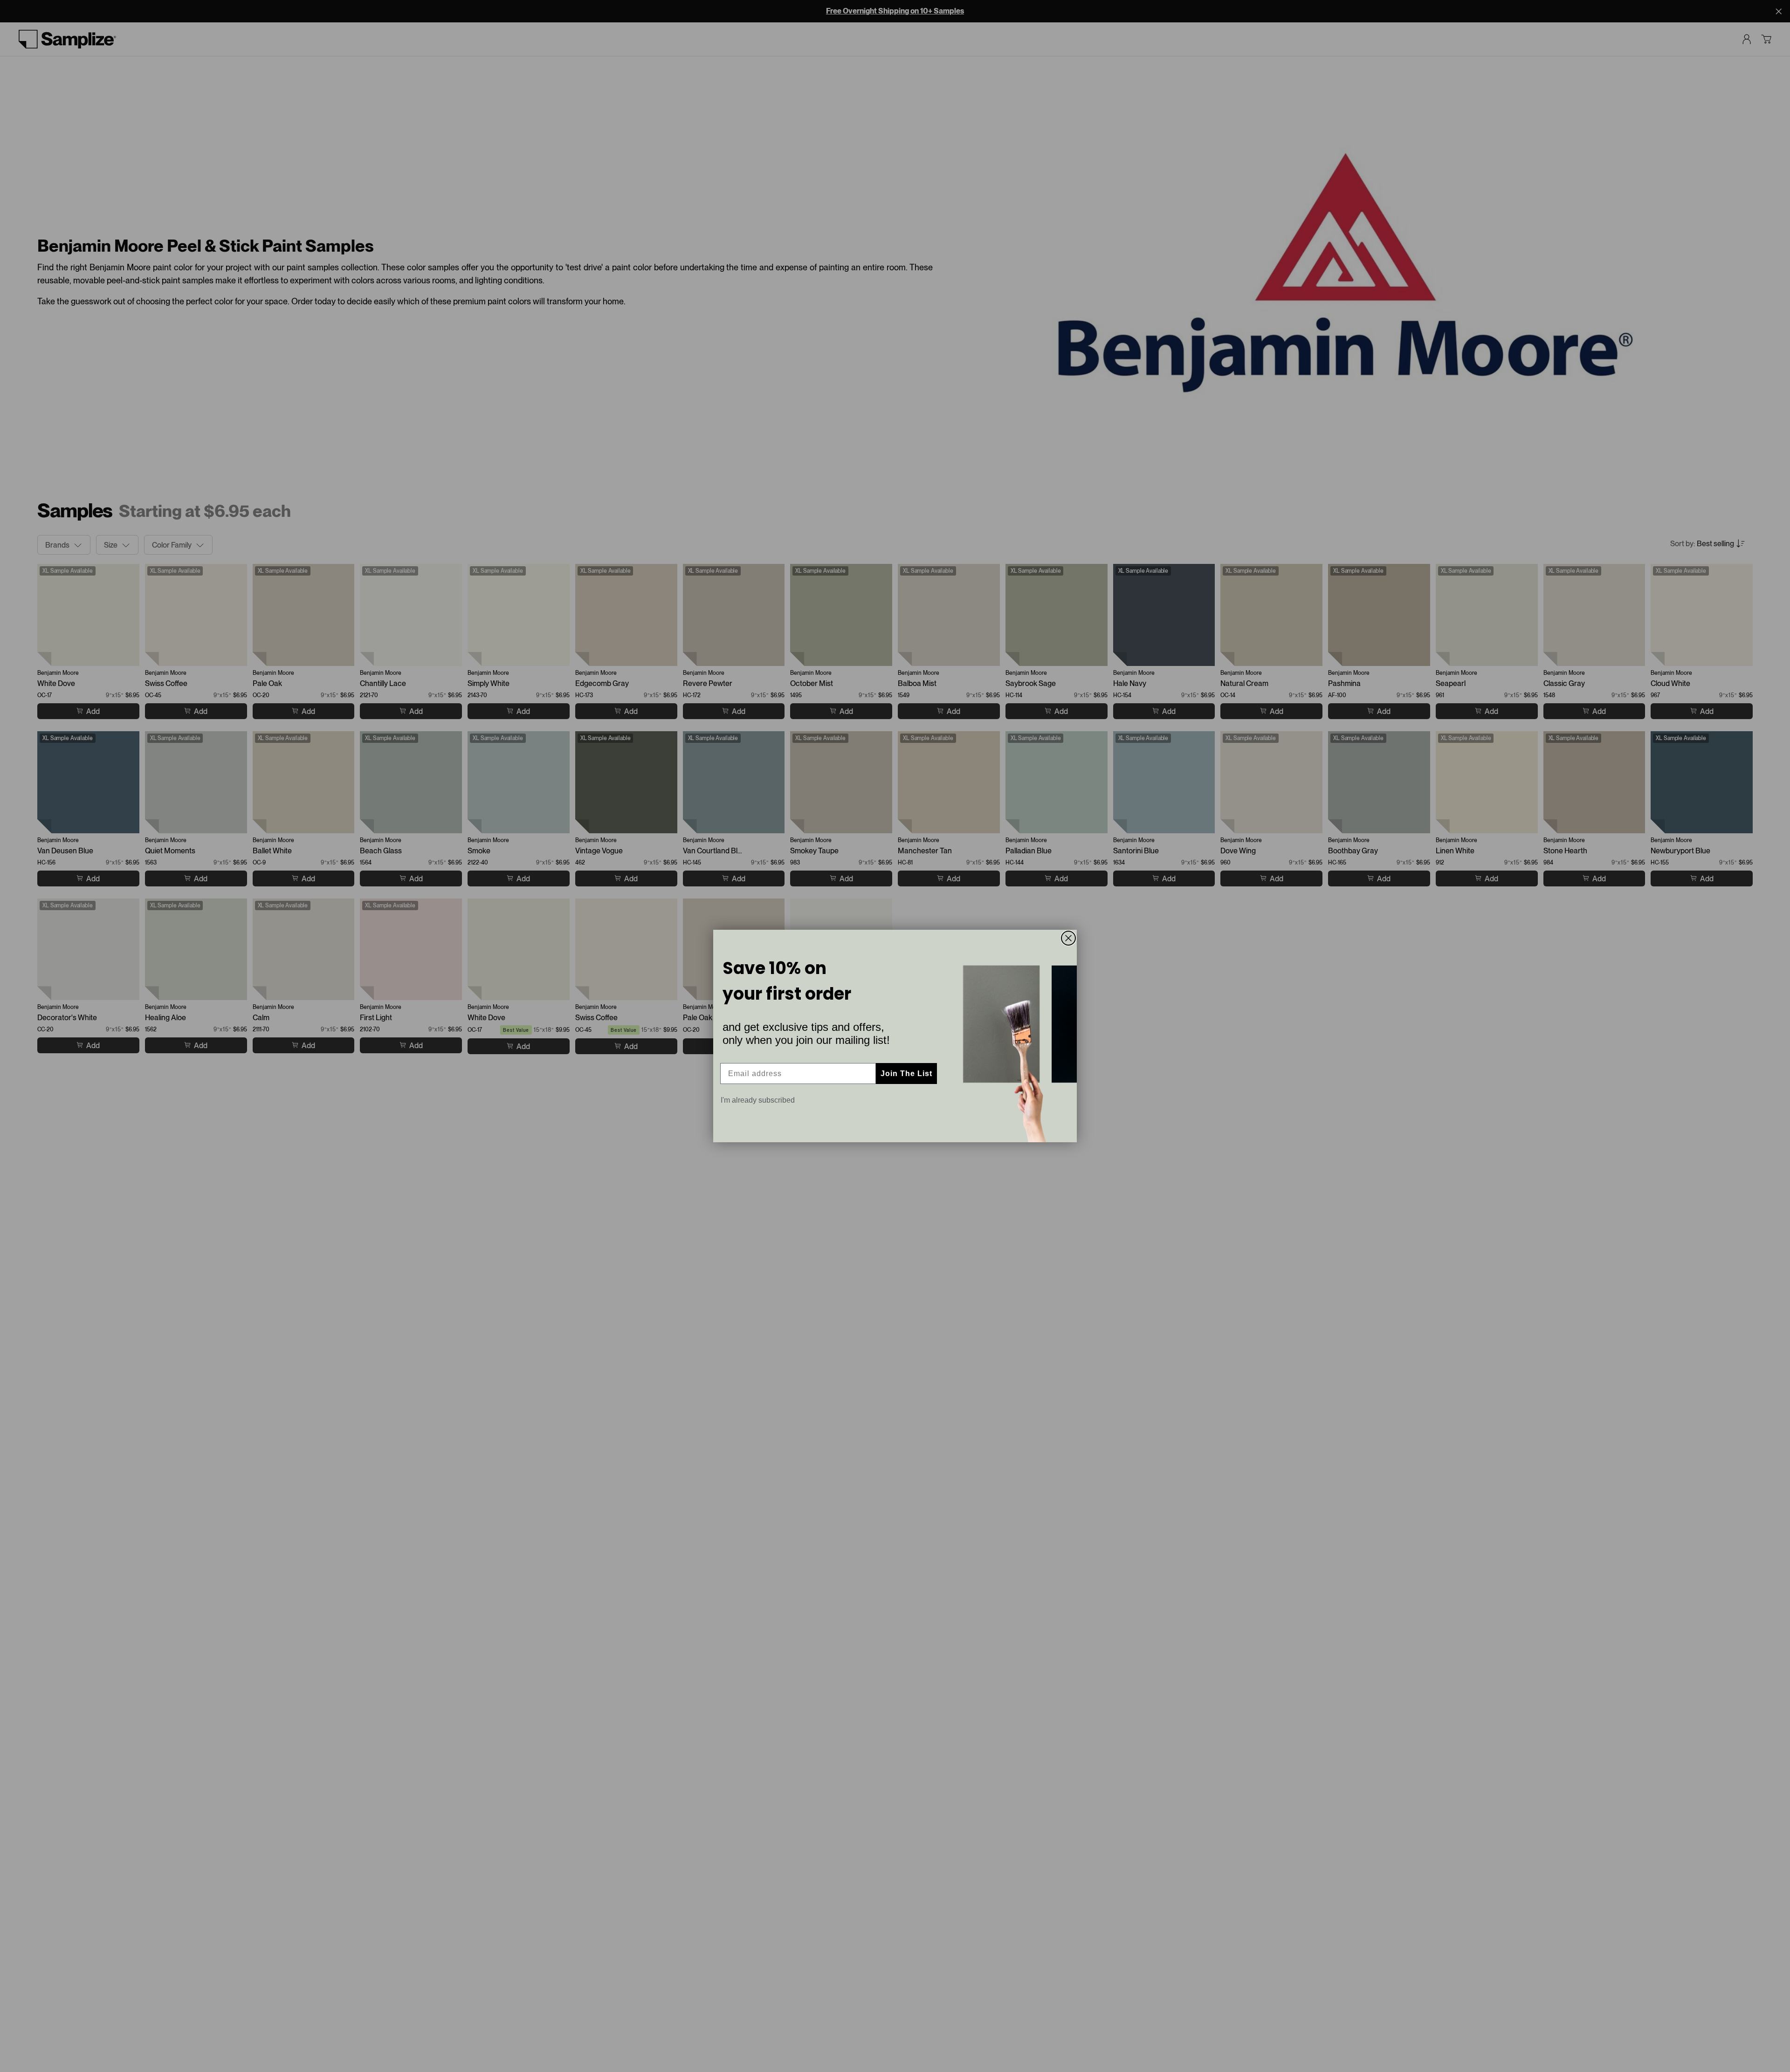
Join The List (906, 1074)
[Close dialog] (1068, 938)
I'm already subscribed (758, 1100)
